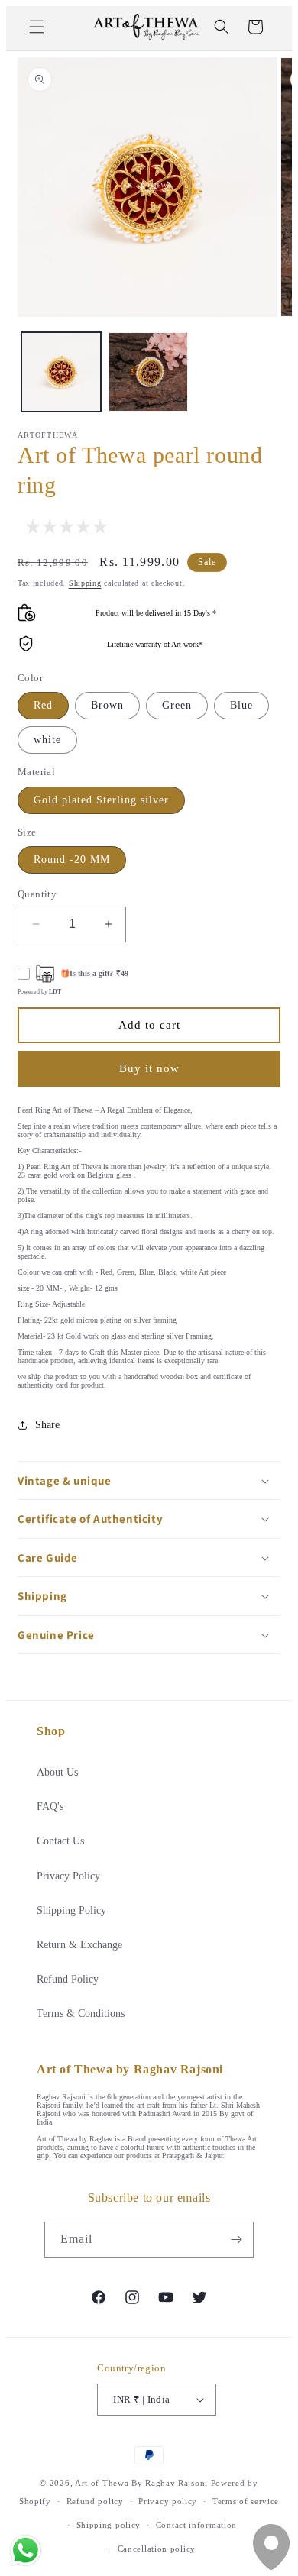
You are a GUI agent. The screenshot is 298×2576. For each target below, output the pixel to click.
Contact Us (60, 1841)
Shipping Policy (71, 1910)
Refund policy (95, 2501)
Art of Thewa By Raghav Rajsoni (141, 2483)
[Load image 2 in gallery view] (148, 372)
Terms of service (246, 2501)
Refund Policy (68, 1979)
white (47, 740)
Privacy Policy (68, 1876)
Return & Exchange (79, 1945)
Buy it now (149, 1068)
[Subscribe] (236, 2240)
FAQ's (50, 1807)
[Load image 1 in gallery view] (61, 372)
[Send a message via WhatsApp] (26, 2550)
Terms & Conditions (81, 2014)
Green (177, 705)
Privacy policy (168, 2501)
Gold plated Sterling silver (101, 800)
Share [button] (47, 1425)
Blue (241, 705)
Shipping (85, 583)
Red (43, 705)
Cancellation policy (157, 2549)
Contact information (196, 2525)
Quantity (37, 894)
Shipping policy (109, 2525)
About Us (57, 1772)
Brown (107, 705)
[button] (37, 27)
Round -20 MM (72, 860)
